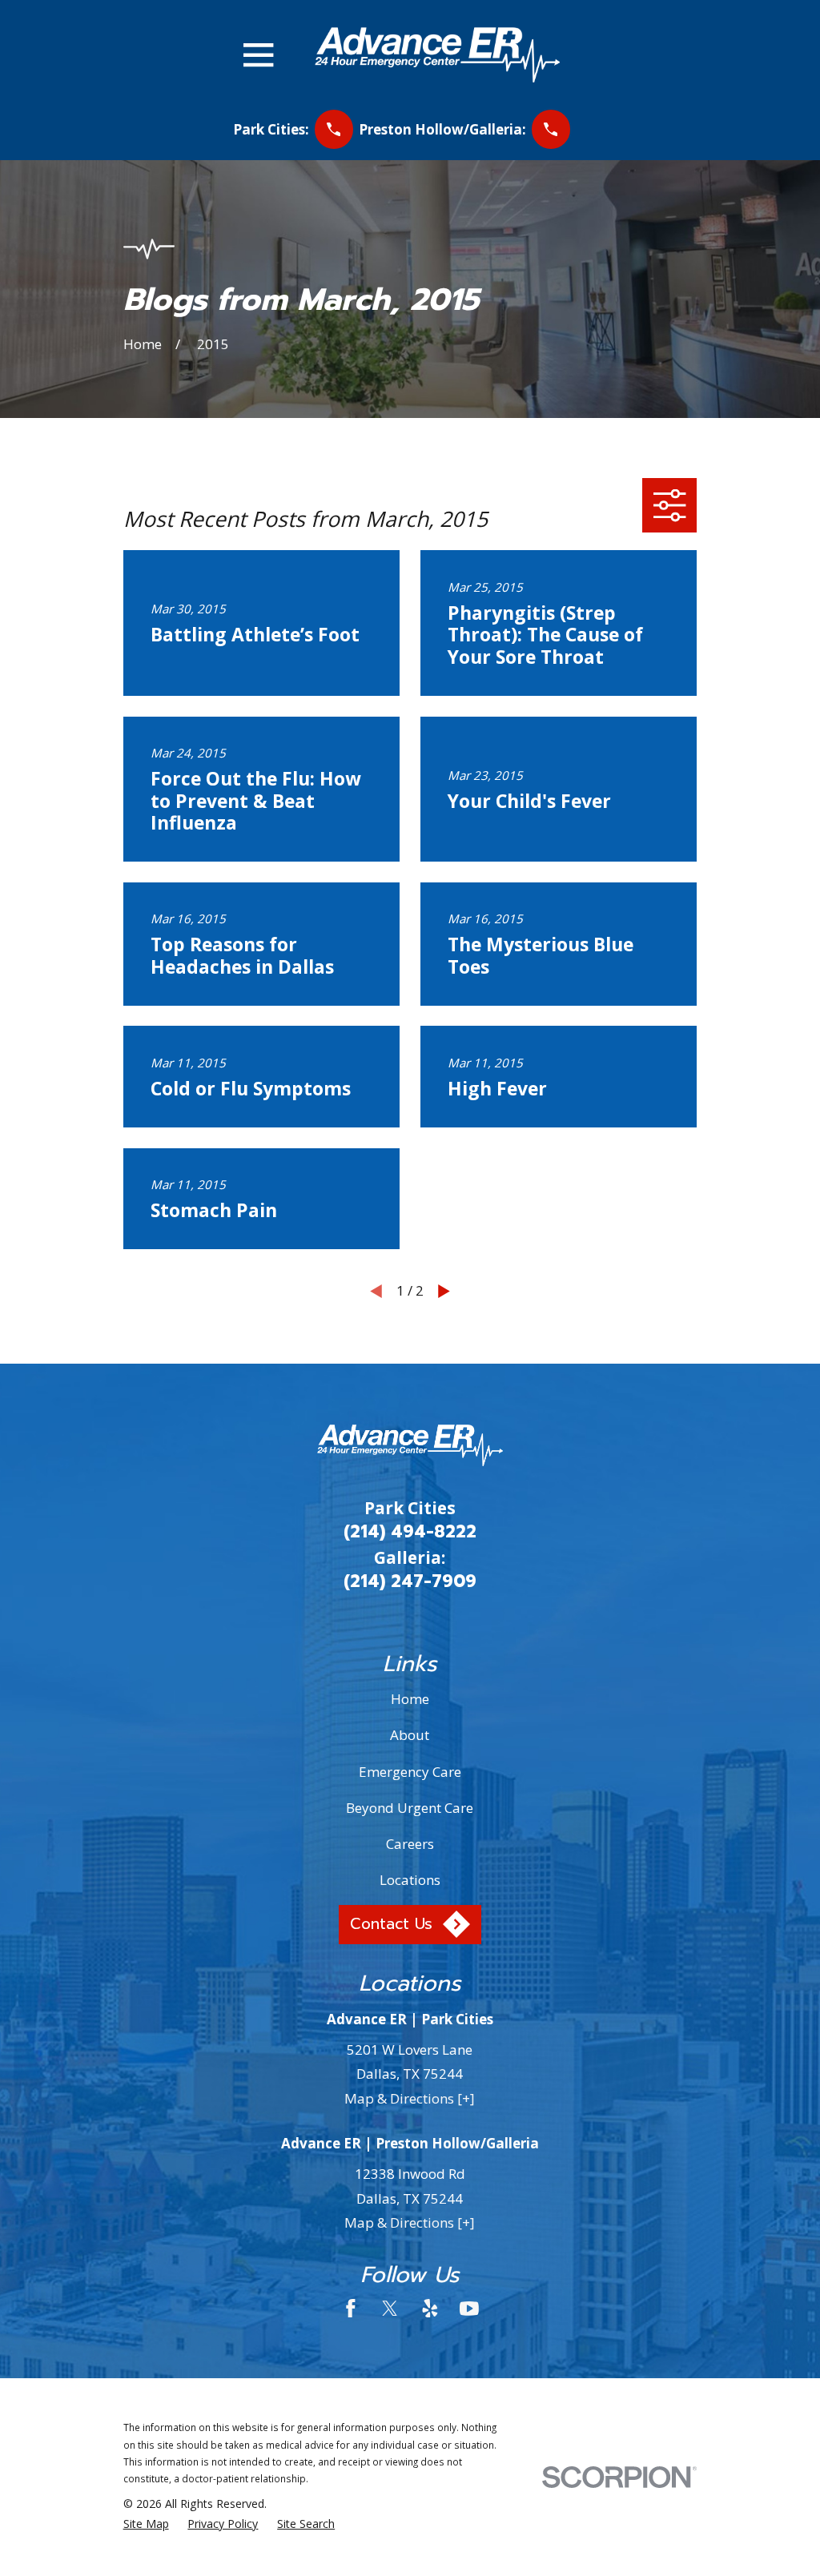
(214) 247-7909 (410, 1581)
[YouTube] (469, 2309)
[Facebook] (351, 2309)
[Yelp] (430, 2309)
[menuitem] (146, 2524)
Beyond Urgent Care (410, 1808)
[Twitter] (390, 2309)
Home (410, 1699)
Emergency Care (410, 1772)
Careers (410, 1844)
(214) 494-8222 (410, 1532)
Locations (410, 1880)
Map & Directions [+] (410, 2098)
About (410, 1735)
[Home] (437, 55)
